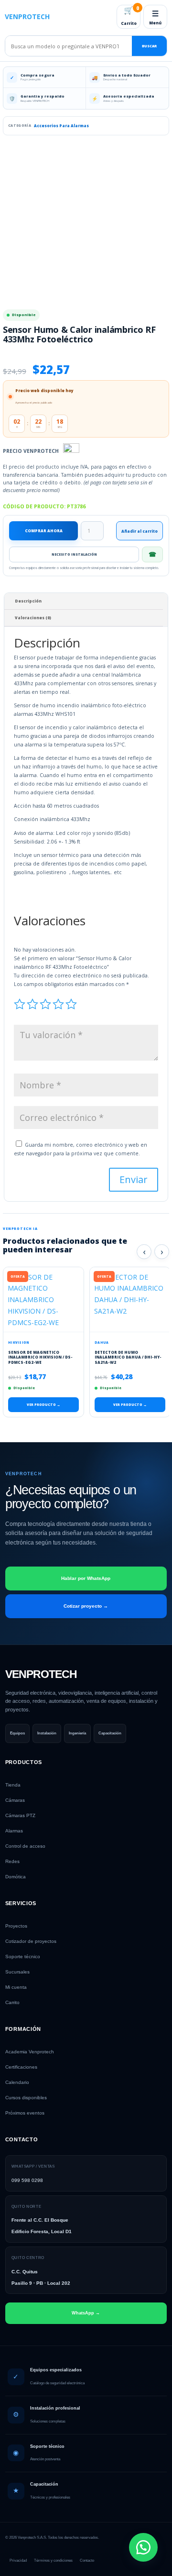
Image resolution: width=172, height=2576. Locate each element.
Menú (155, 17)
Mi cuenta (16, 1987)
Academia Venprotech (30, 2052)
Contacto (87, 2560)
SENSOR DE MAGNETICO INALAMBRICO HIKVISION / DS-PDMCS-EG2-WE (40, 1357)
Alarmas (14, 1831)
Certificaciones (21, 2067)
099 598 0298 (27, 2180)
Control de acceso (25, 1846)
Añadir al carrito (140, 531)
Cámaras (15, 1800)
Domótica (16, 1877)
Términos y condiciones (53, 2560)
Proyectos (16, 1926)
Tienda (13, 1785)
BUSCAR (149, 46)
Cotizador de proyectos (31, 1941)
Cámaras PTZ (20, 1815)
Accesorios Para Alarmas (61, 126)
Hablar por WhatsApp (86, 1578)
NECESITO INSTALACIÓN (74, 554)
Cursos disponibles (26, 2098)
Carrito (130, 15)
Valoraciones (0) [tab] (33, 618)
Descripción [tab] (28, 601)
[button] (143, 2547)
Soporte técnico (23, 1957)
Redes (12, 1861)
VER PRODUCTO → (43, 1405)
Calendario (17, 2082)
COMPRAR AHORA (44, 531)
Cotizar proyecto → (86, 1606)
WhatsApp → (86, 2313)
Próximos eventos (25, 2113)
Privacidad (18, 2560)
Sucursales (17, 1972)
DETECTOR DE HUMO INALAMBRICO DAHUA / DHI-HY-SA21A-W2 (128, 1357)
